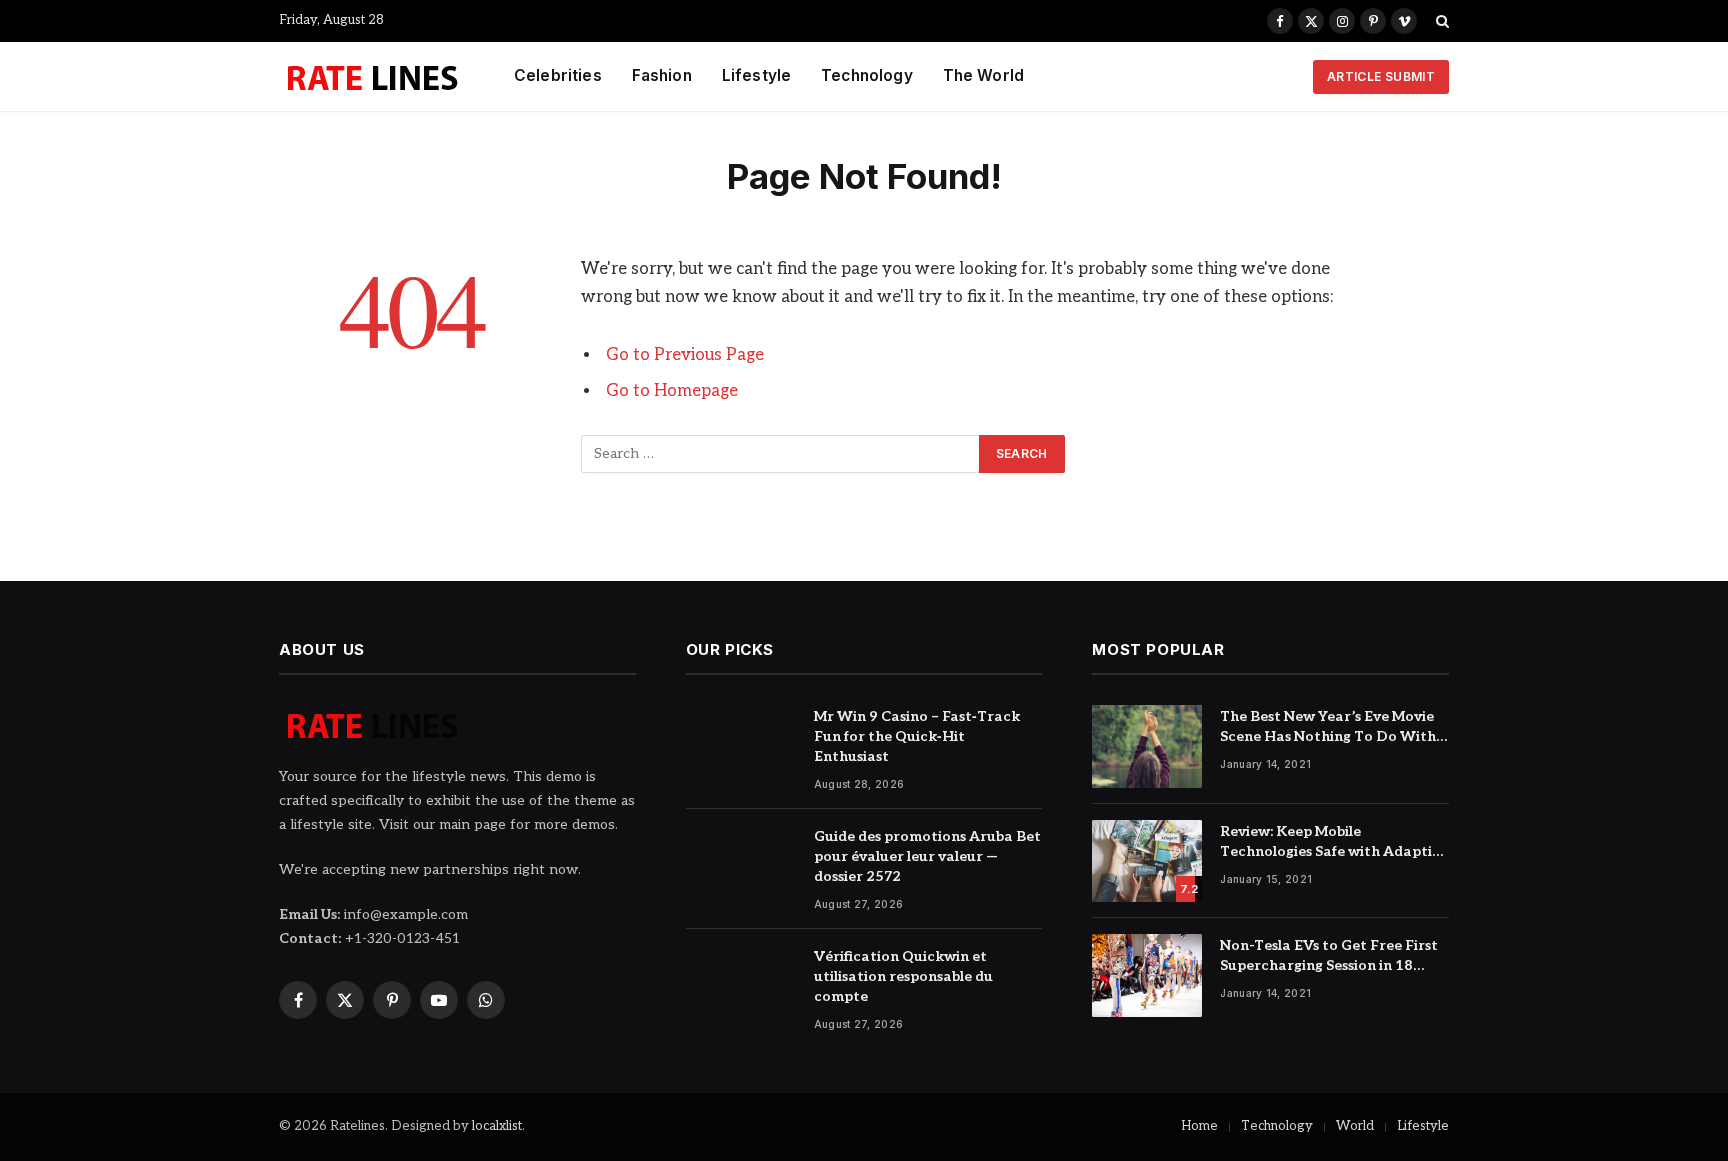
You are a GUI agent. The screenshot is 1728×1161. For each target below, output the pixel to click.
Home (1199, 1126)
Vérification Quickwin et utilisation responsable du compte (903, 976)
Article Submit (1381, 76)
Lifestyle (756, 75)
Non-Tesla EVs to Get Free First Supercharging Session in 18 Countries (1329, 956)
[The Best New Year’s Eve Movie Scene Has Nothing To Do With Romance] (1147, 746)
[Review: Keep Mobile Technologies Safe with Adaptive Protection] (1147, 861)
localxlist (497, 1126)
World (1355, 1126)
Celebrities (558, 75)
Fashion (662, 75)
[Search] (1440, 21)
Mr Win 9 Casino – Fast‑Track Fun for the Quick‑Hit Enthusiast (917, 736)
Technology (867, 75)
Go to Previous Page (685, 355)
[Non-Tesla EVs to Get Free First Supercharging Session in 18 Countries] (1147, 975)
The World (983, 75)
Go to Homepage (672, 391)
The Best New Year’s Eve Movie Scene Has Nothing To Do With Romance (1328, 727)
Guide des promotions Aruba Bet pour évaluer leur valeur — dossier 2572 (927, 856)
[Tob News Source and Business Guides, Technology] (371, 77)
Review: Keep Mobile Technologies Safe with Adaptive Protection (1334, 842)
